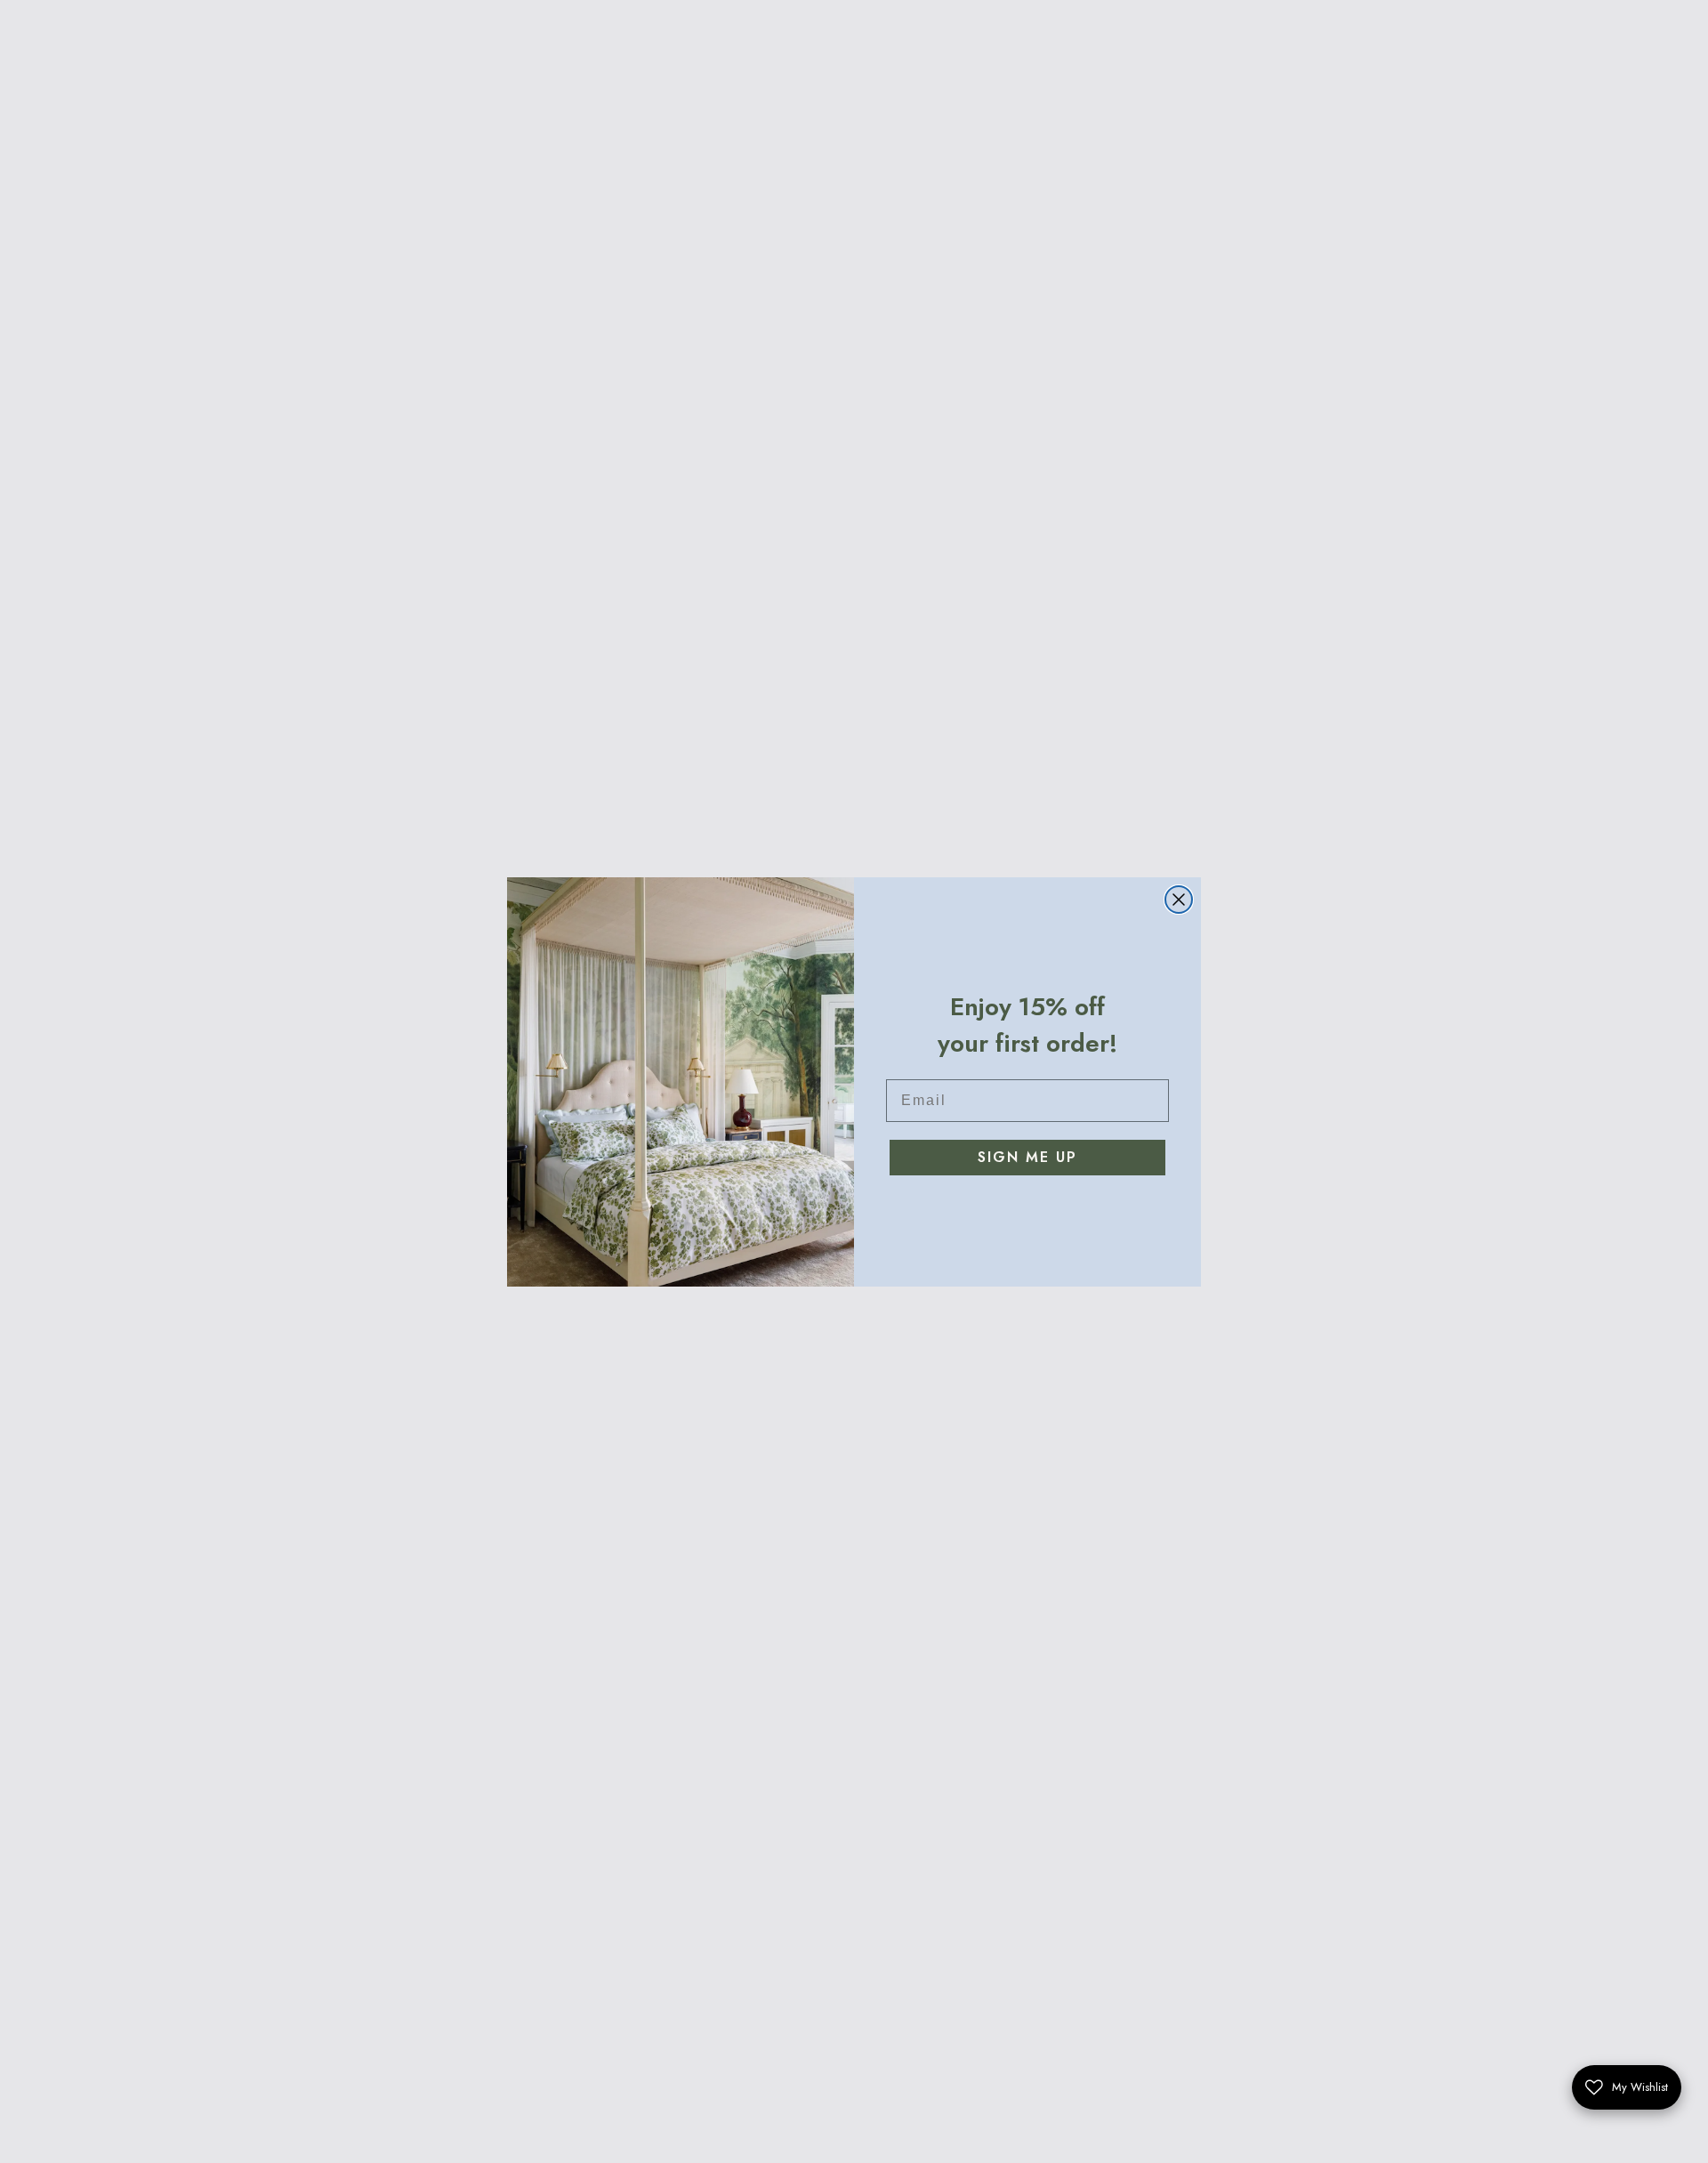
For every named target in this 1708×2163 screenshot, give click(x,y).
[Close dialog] (1179, 900)
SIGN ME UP (1027, 1157)
